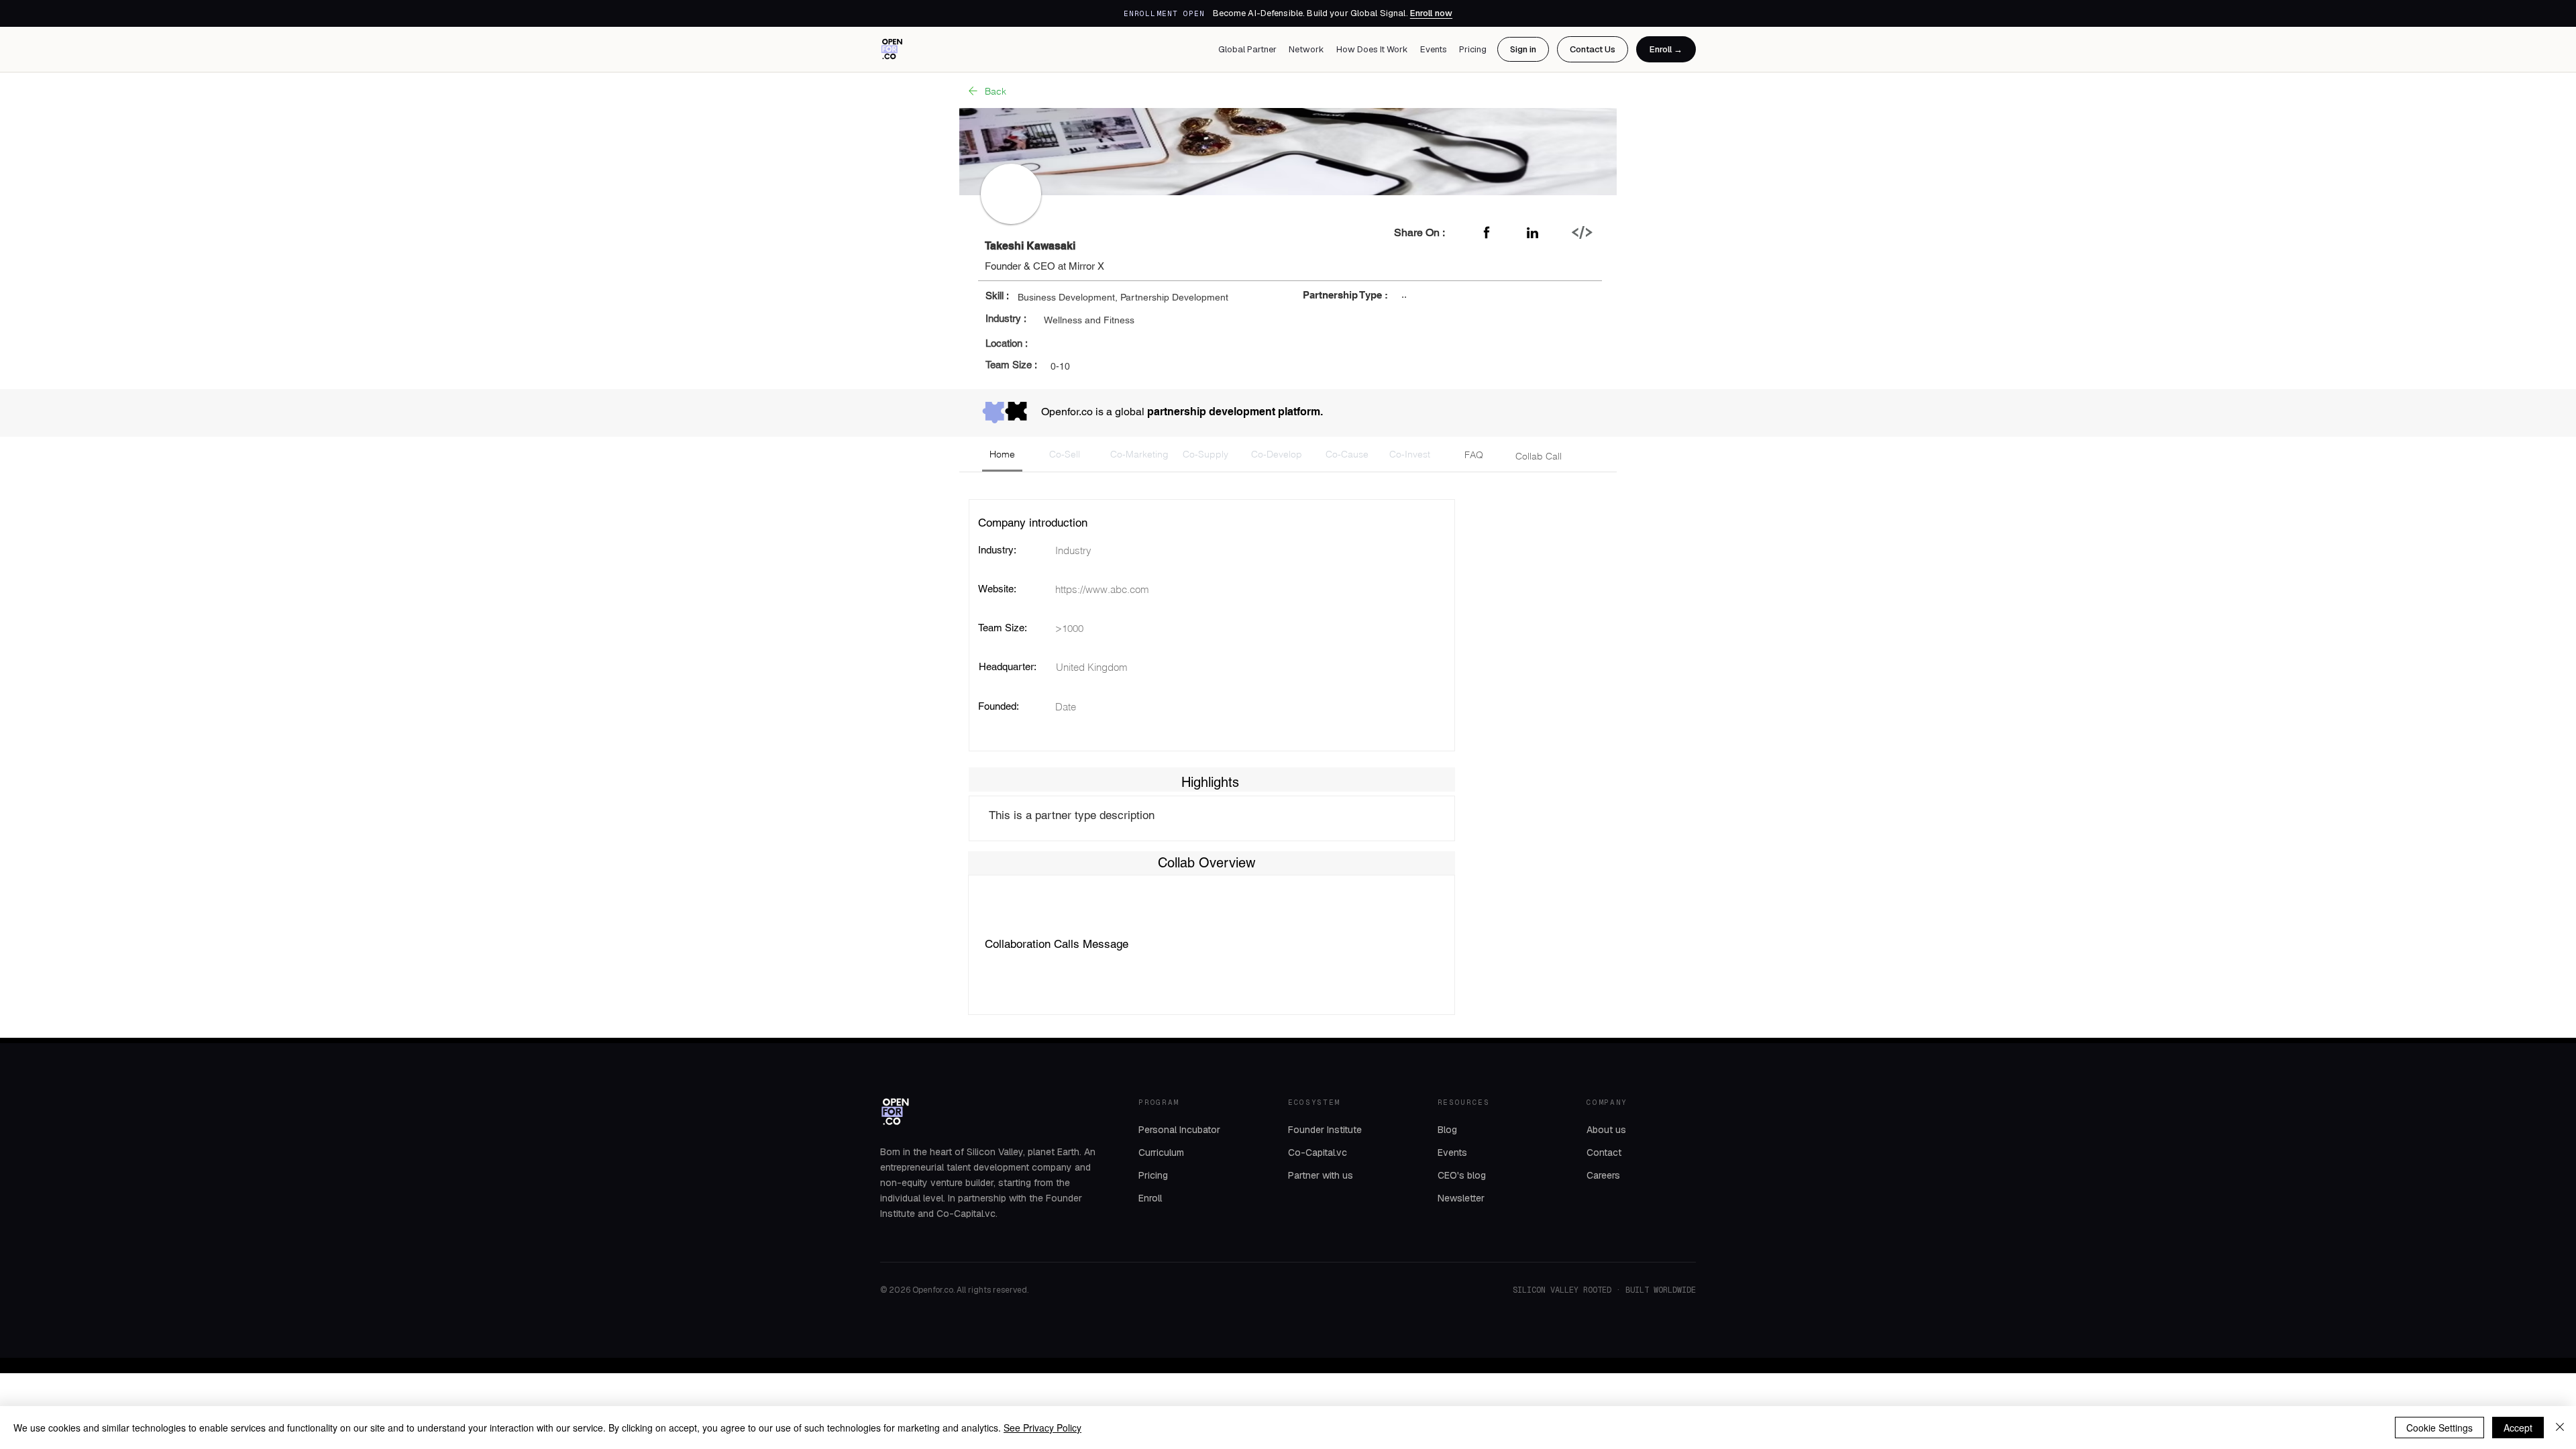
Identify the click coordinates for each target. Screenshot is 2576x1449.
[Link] (1582, 232)
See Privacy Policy (1042, 1428)
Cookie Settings (2439, 1428)
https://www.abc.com (1102, 589)
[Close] (2560, 1428)
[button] (1002, 455)
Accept (2518, 1428)
